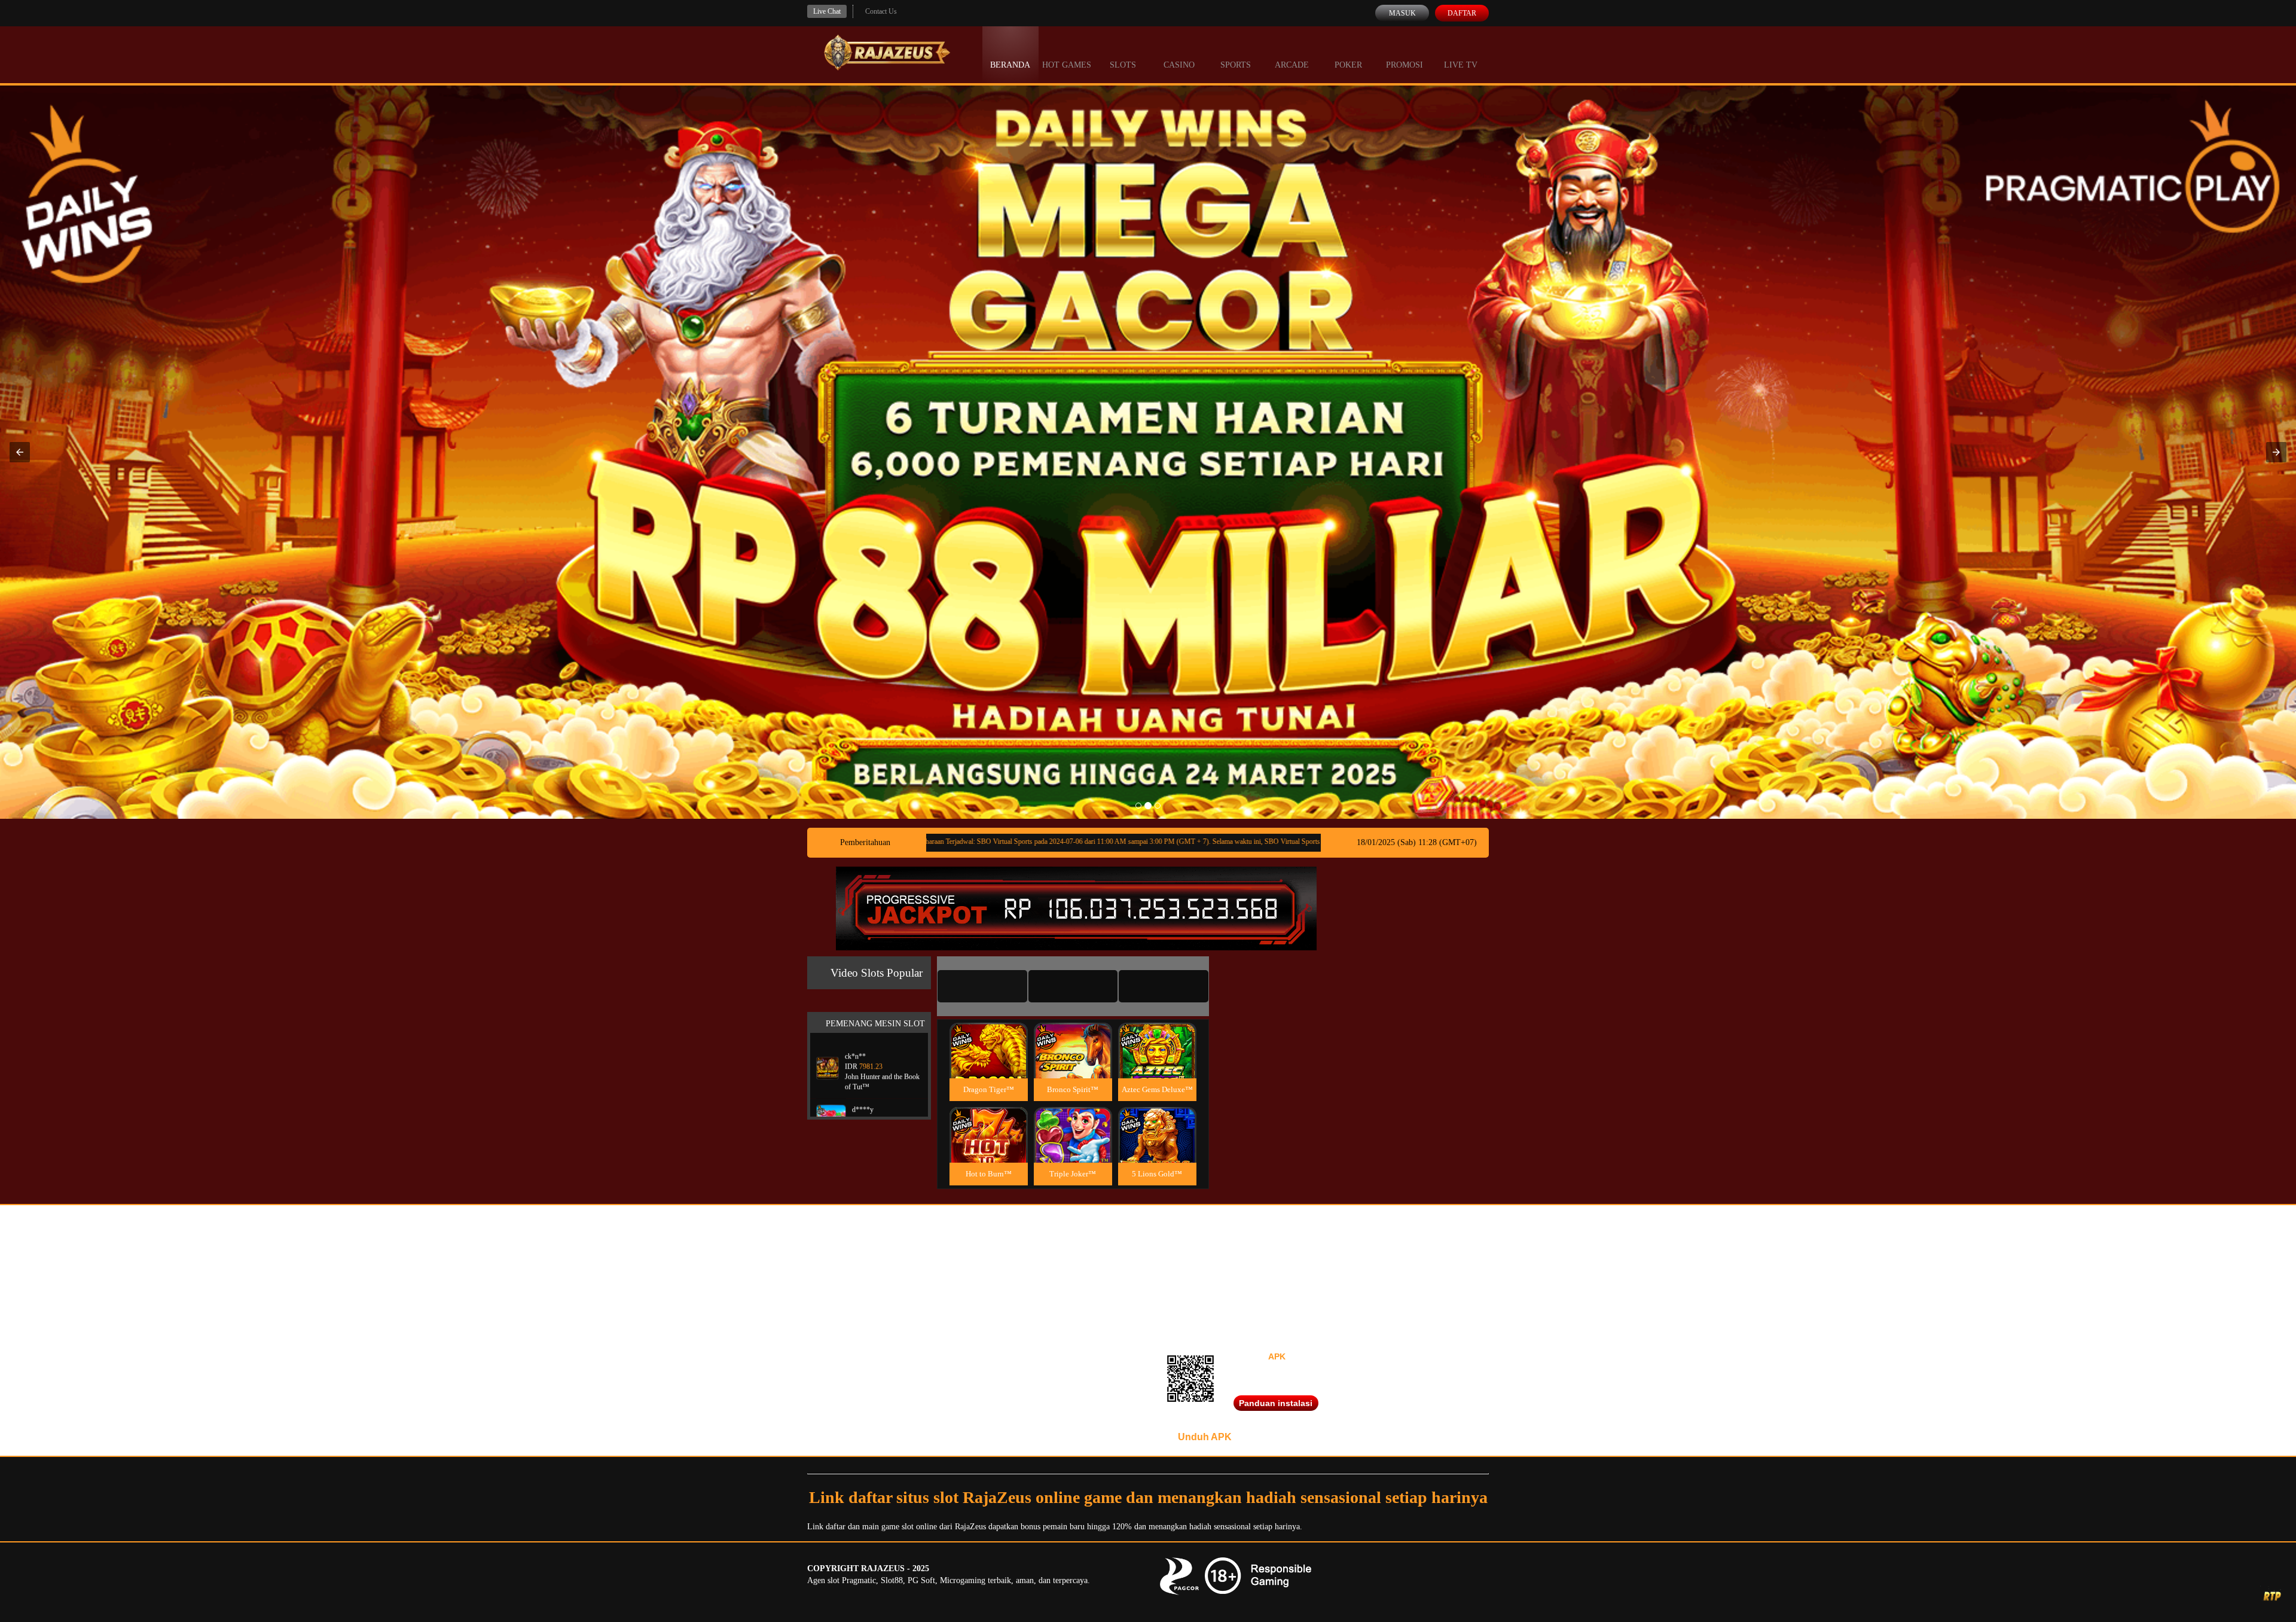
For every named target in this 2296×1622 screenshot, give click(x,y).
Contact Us (881, 11)
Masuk (1402, 13)
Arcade (1292, 65)
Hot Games (1067, 65)
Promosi (1405, 65)
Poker (1348, 65)
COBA (988, 1036)
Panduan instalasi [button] (1276, 1403)
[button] (20, 452)
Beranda (1010, 65)
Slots (1123, 65)
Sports (1236, 65)
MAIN (989, 1063)
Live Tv (1461, 65)
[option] (1138, 806)
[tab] (982, 986)
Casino (1179, 65)
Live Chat (827, 11)
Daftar (1462, 13)
